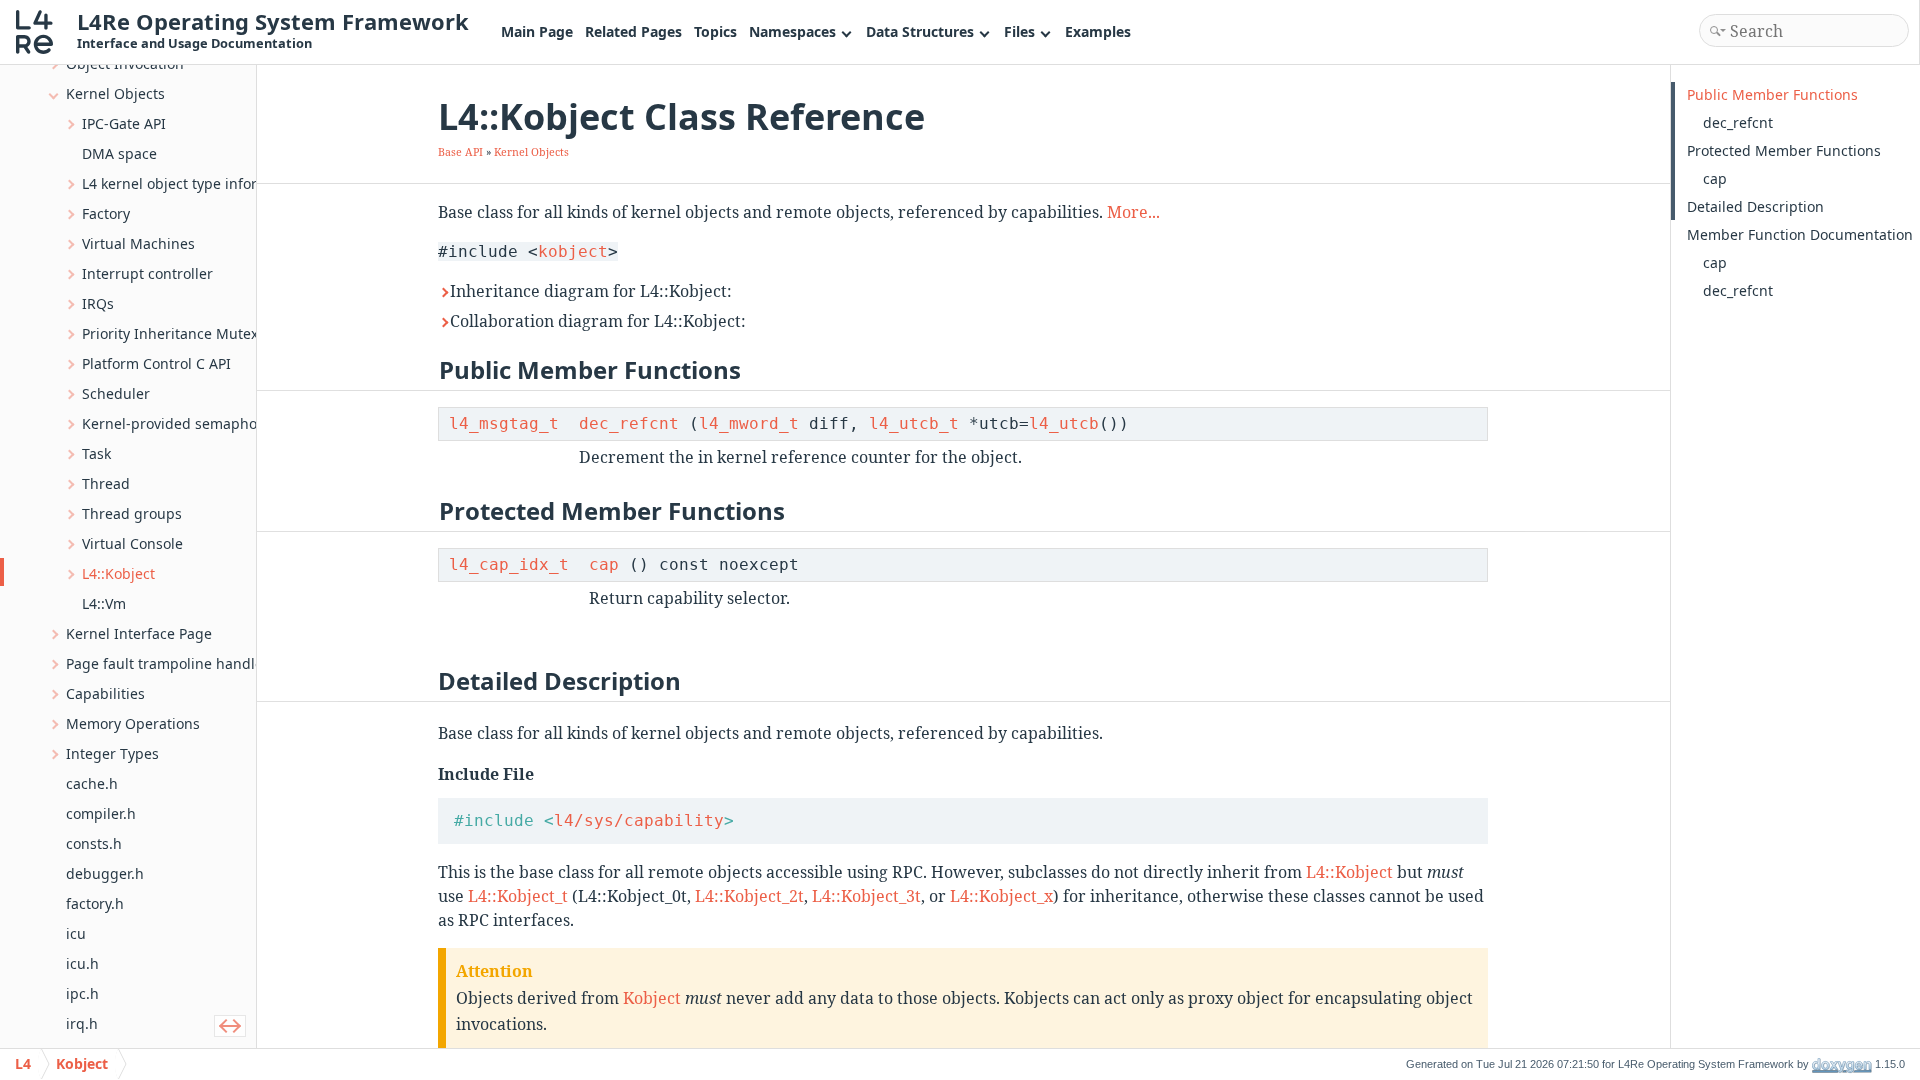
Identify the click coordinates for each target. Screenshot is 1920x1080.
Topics (715, 31)
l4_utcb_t (914, 423)
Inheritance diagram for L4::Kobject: (591, 291)
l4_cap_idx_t (509, 564)
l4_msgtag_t (504, 423)
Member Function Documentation (1800, 234)
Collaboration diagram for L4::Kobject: (598, 321)
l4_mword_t (749, 423)
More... (1133, 212)
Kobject (652, 998)
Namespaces (792, 31)
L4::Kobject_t (518, 896)
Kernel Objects (531, 152)
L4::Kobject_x (1001, 896)
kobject (573, 251)
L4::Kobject (1349, 872)
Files (1019, 31)
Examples (1098, 31)
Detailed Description (1755, 206)
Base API (460, 152)
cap (604, 564)
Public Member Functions (1772, 94)
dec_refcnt (629, 423)
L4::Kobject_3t (866, 896)
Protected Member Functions (1784, 150)
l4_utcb (1064, 423)
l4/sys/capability (639, 820)
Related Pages (633, 31)
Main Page (537, 31)
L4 (23, 1063)
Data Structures (920, 31)
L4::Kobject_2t (749, 896)
